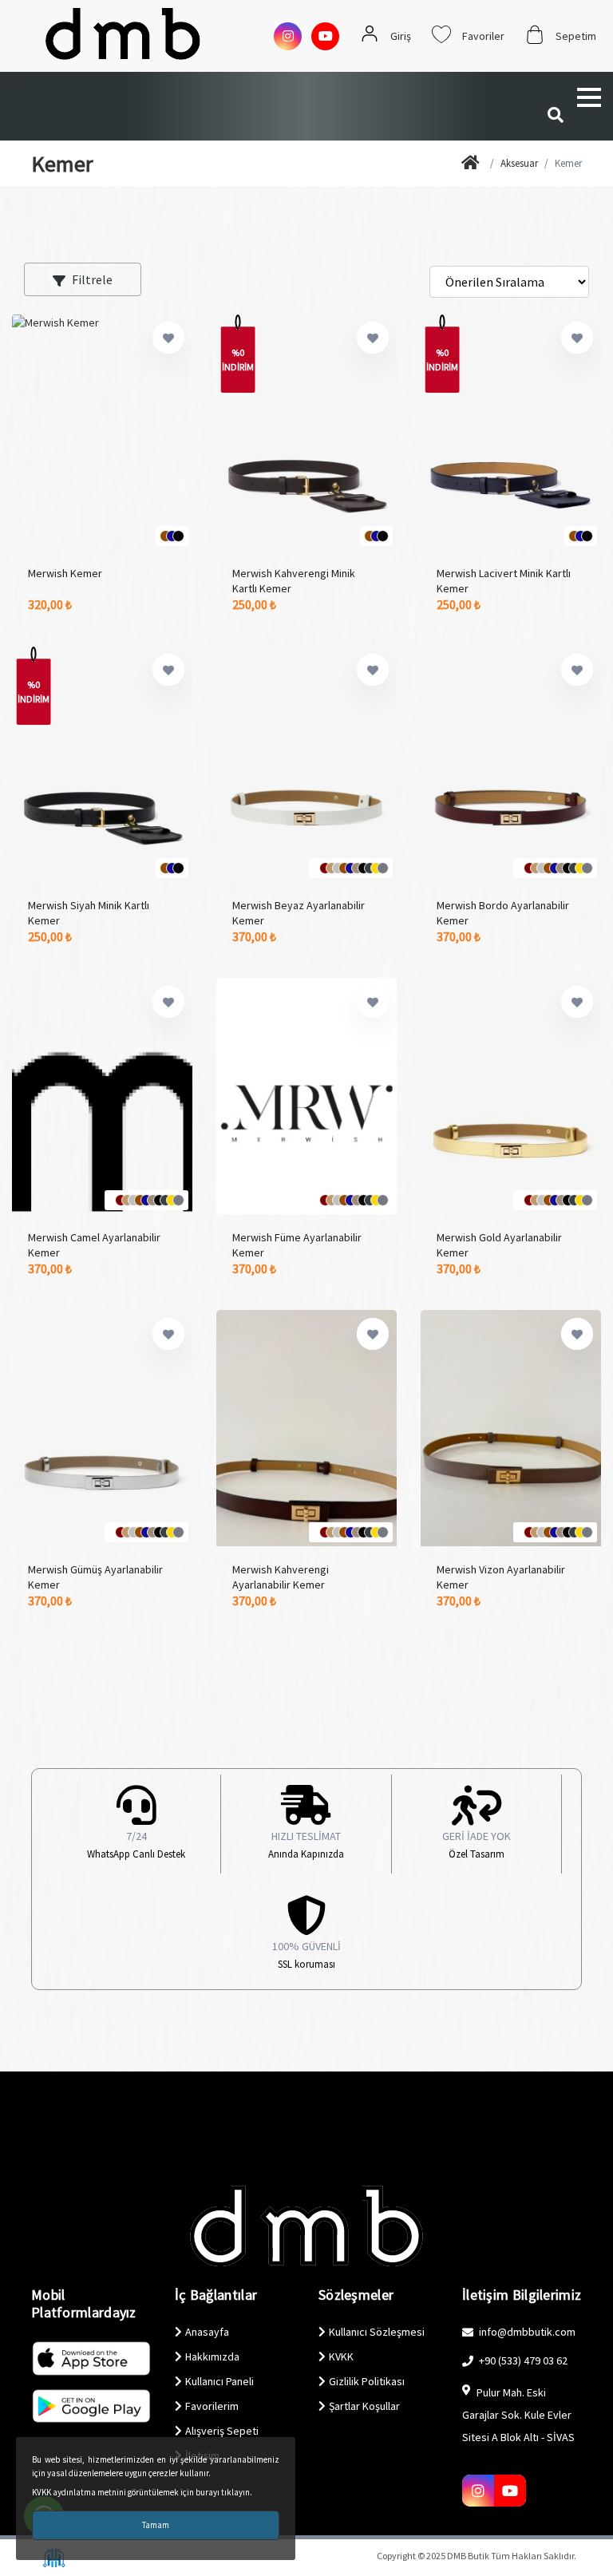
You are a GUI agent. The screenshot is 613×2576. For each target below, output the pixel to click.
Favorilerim (212, 2406)
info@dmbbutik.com (526, 2332)
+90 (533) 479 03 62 (522, 2360)
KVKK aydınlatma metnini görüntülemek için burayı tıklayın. (142, 2492)
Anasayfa (207, 2332)
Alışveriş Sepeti (222, 2431)
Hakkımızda (212, 2356)
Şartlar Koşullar (364, 2406)
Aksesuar (519, 163)
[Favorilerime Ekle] (168, 338)
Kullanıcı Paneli (219, 2381)
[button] (589, 97)
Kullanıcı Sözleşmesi (377, 2332)
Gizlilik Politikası (367, 2381)
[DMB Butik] (473, 164)
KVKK (341, 2356)
